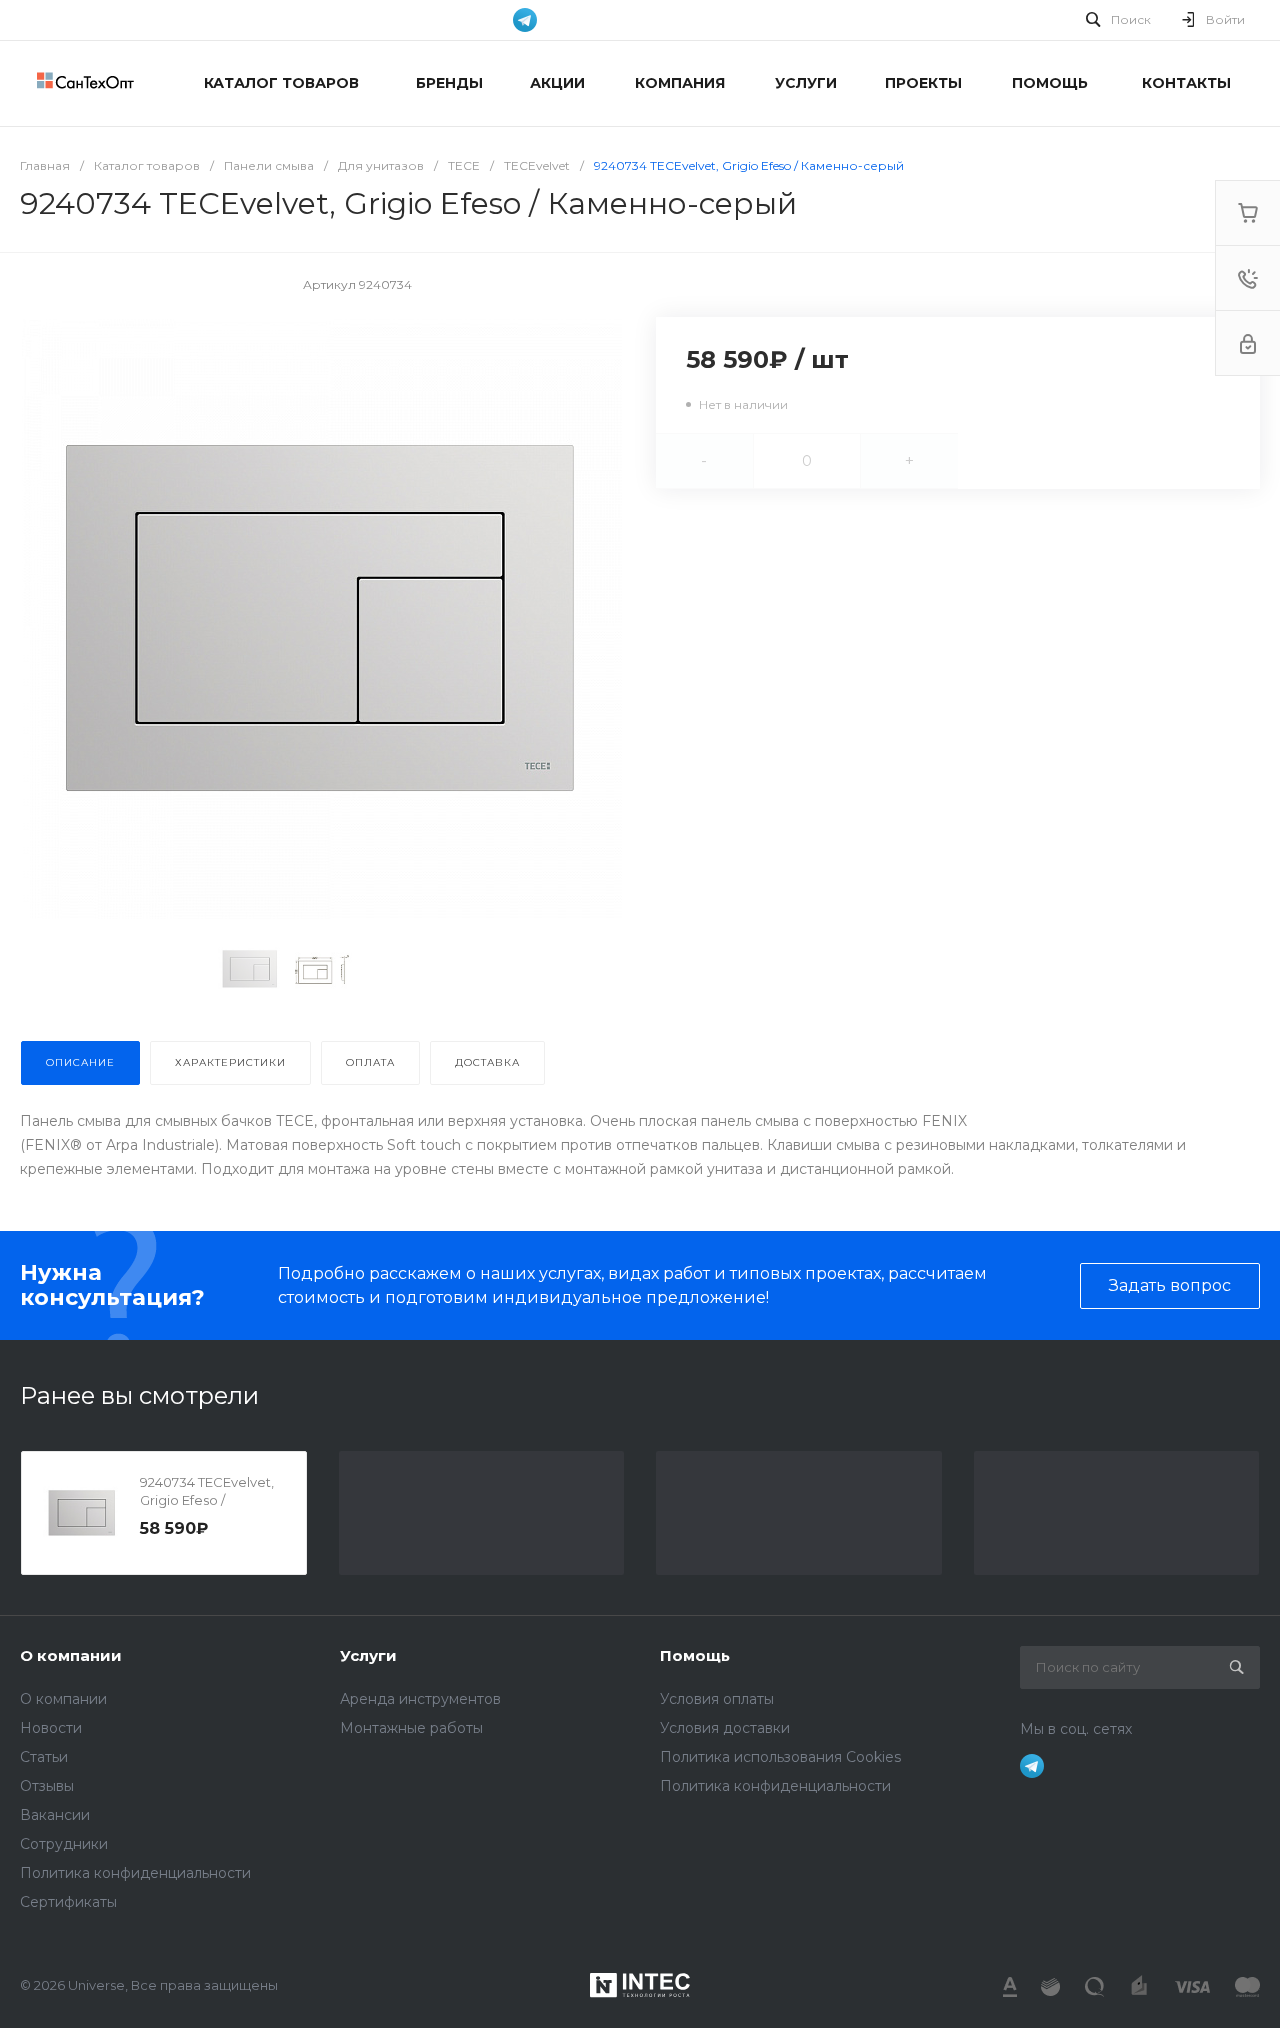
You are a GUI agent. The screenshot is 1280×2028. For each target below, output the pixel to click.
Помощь (695, 1655)
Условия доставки (725, 1728)
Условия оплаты (717, 1699)
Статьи (44, 1757)
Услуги (368, 1655)
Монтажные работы (411, 1728)
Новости (51, 1728)
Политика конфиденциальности (135, 1873)
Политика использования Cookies (780, 1757)
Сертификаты (68, 1902)
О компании (71, 1655)
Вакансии (55, 1815)
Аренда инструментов (420, 1699)
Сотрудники (64, 1844)
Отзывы (47, 1786)
